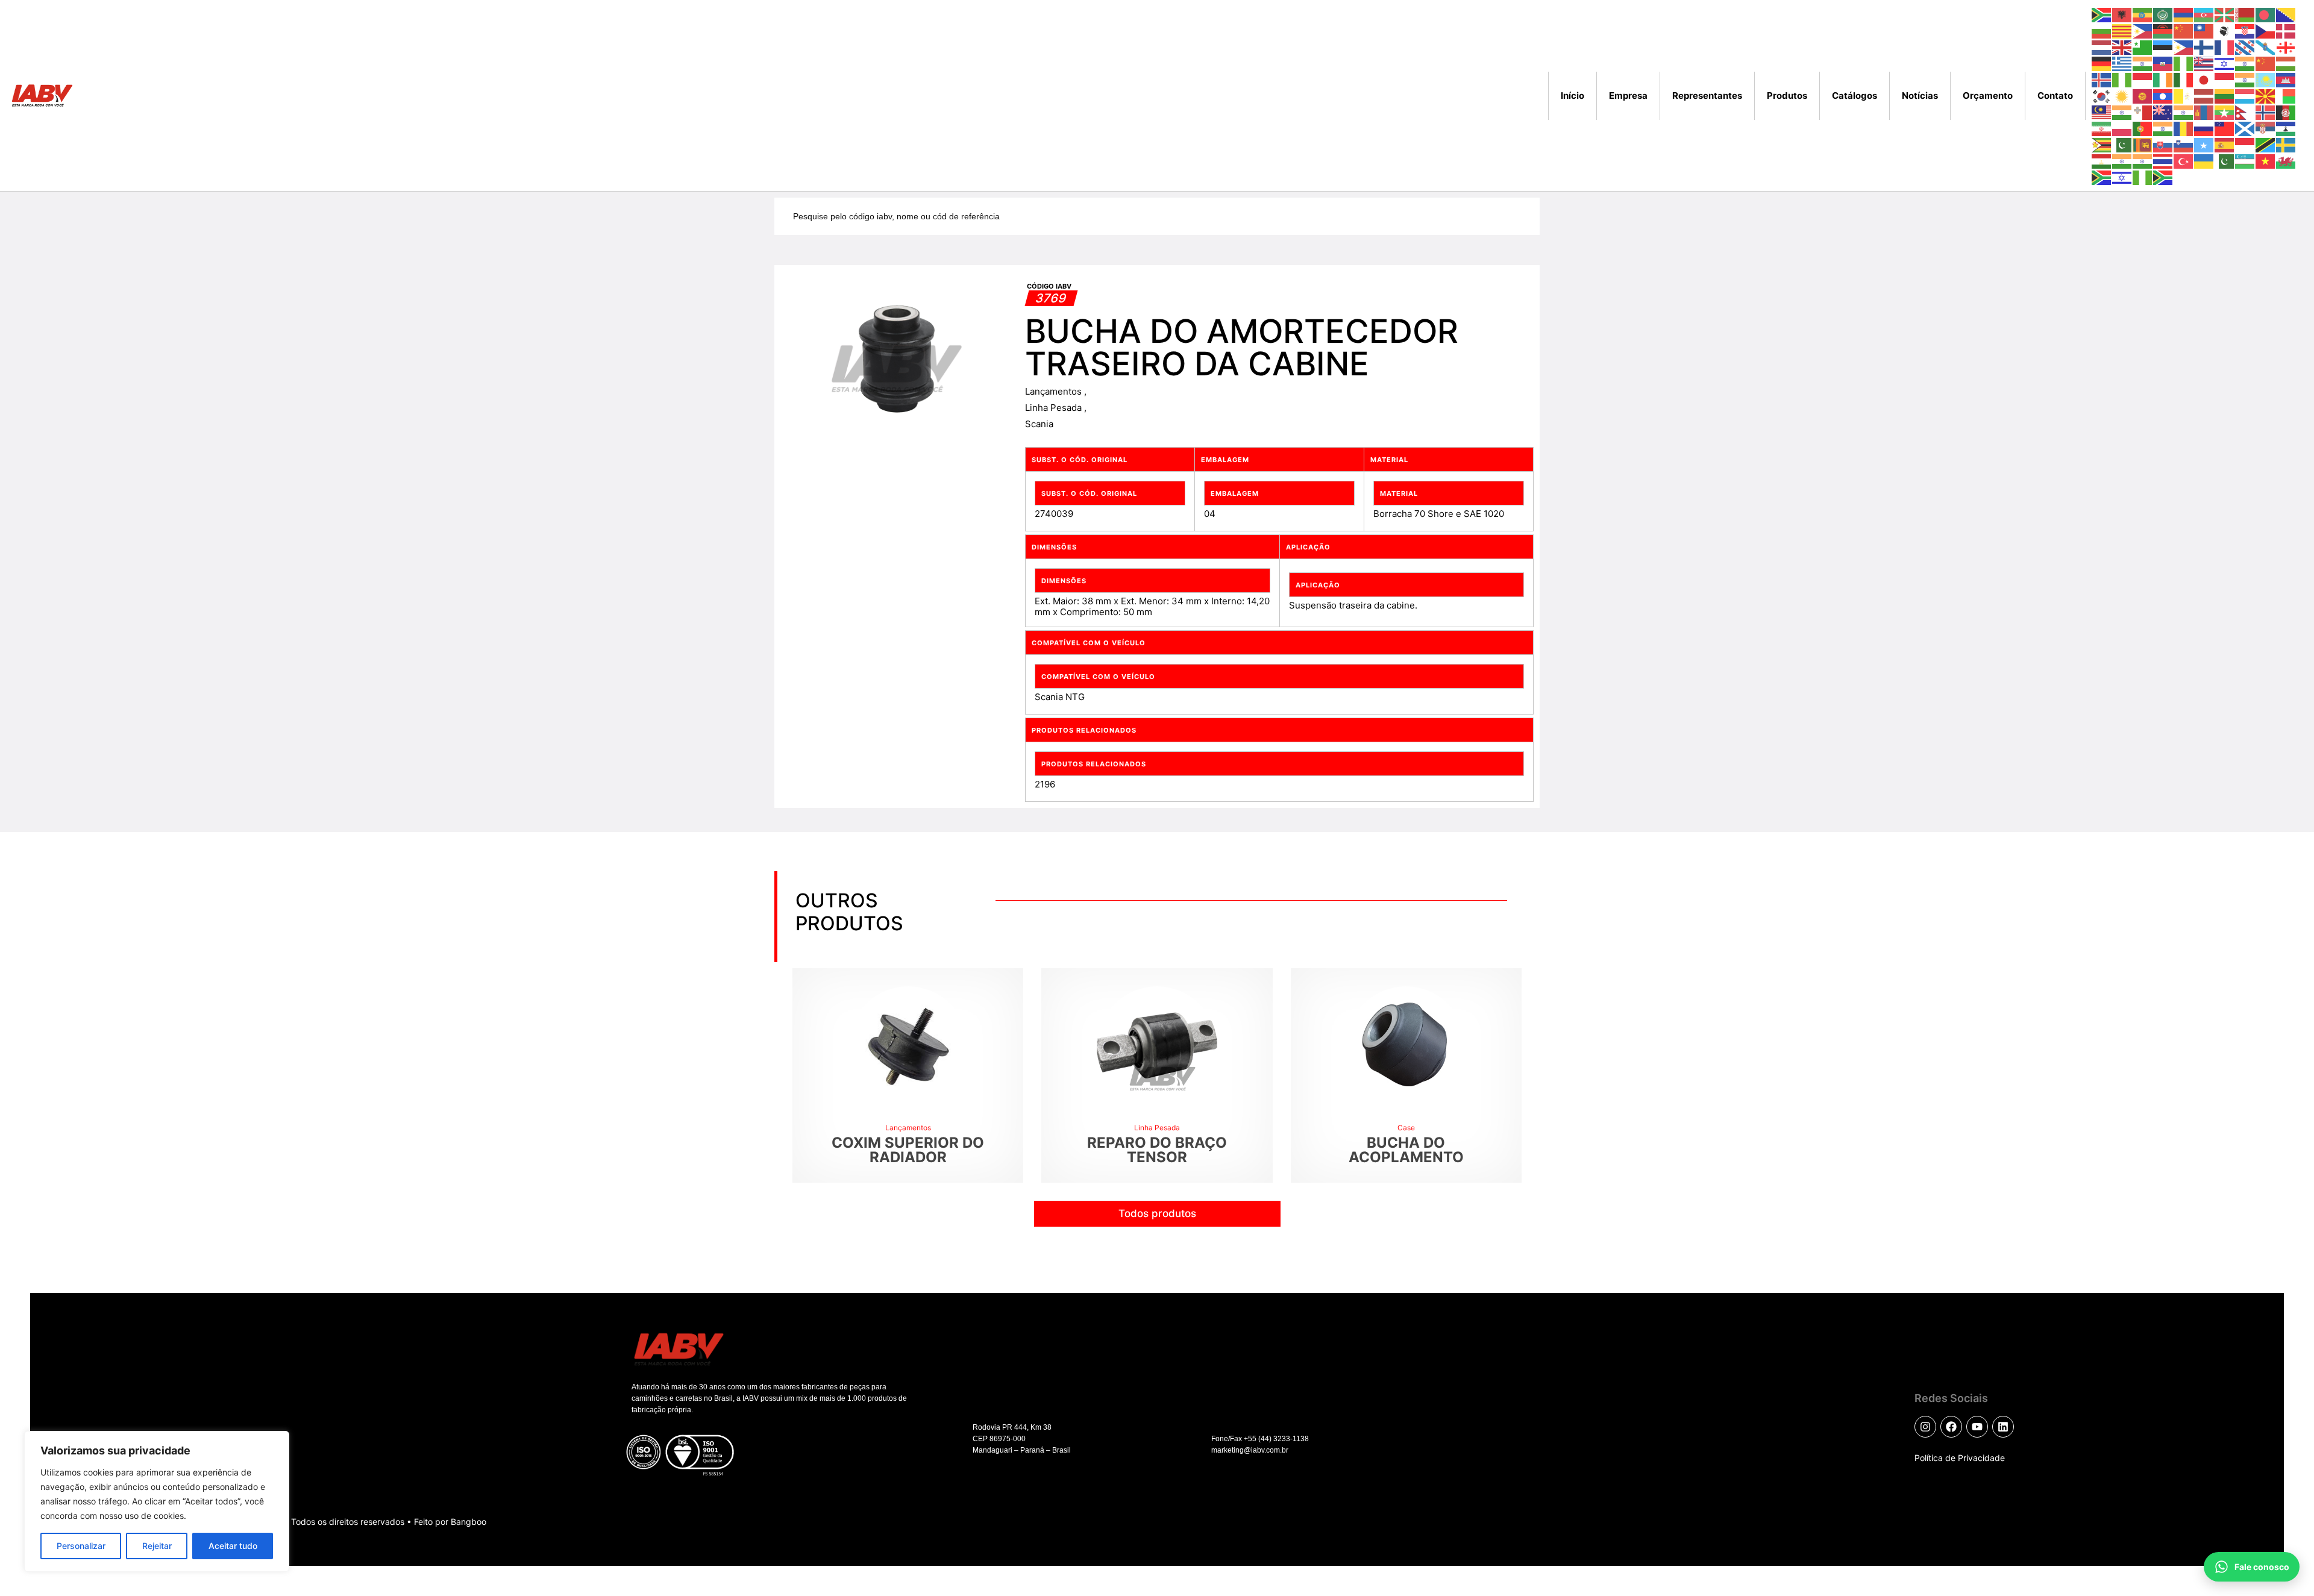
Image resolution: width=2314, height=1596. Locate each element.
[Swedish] (2286, 144)
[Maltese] (2143, 112)
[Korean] (2102, 95)
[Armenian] (2184, 14)
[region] (157, 1501)
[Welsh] (2286, 161)
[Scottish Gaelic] (2245, 128)
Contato (2055, 95)
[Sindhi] (2122, 144)
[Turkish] (2184, 161)
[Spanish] (2225, 144)
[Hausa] (2184, 63)
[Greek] (2122, 63)
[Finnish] (2204, 47)
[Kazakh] (2266, 79)
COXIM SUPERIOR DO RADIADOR (908, 1150)
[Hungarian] (2286, 63)
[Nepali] (2245, 112)
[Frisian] (2245, 47)
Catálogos (1855, 95)
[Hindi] (2245, 63)
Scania (1039, 424)
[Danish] (2286, 30)
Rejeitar (157, 1546)
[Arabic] (2163, 14)
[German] (2102, 63)
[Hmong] (2266, 63)
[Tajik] (2102, 161)
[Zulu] (2163, 177)
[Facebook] (1951, 1427)
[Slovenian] (2184, 144)
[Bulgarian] (2102, 30)
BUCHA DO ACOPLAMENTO (1406, 1150)
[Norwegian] (2266, 112)
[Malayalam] (2122, 112)
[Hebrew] (2225, 63)
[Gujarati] (2143, 63)
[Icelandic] (2102, 79)
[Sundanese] (2245, 144)
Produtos (1787, 95)
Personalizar (81, 1546)
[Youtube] (1977, 1427)
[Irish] (2163, 79)
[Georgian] (2286, 47)
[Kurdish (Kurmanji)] (2122, 95)
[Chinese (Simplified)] (2184, 30)
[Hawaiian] (2204, 63)
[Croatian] (2245, 30)
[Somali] (2204, 144)
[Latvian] (2204, 95)
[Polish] (2122, 128)
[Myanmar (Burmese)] (2225, 112)
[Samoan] (2225, 128)
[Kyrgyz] (2143, 95)
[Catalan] (2122, 30)
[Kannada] (2245, 79)
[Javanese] (2225, 79)
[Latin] (2184, 95)
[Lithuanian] (2225, 95)
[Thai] (2163, 161)
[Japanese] (2204, 79)
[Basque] (2225, 14)
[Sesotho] (2286, 128)
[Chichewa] (2163, 30)
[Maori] (2163, 112)
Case (1406, 1128)
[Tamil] (2122, 161)
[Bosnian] (2286, 14)
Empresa (1628, 95)
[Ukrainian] (2204, 161)
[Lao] (2163, 95)
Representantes (1707, 95)
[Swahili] (2266, 144)
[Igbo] (2122, 79)
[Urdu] (2225, 161)
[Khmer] (2286, 79)
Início (1572, 95)
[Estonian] (2163, 47)
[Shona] (2102, 144)
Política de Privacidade (1960, 1458)
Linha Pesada (1055, 408)
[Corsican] (2225, 30)
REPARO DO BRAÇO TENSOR (1157, 1150)
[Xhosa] (2102, 177)
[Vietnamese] (2266, 161)
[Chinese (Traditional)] (2204, 30)
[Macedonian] (2266, 95)
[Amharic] (2143, 14)
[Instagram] (1925, 1427)
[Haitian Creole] (2163, 63)
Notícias (1920, 95)
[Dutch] (2102, 47)
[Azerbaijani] (2204, 14)
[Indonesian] (2143, 79)
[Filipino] (2184, 47)
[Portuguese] (2143, 128)
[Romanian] (2184, 128)
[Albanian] (2122, 14)
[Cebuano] (2143, 30)
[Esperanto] (2143, 47)
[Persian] (2102, 128)
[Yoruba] (2143, 177)
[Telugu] (2143, 161)
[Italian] (2184, 79)
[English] (2122, 47)
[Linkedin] (2003, 1427)
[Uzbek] (2245, 161)
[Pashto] (2286, 112)
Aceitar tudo (233, 1546)
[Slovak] (2163, 144)
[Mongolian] (2204, 112)
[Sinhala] (2143, 144)
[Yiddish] (2122, 177)
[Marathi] (2184, 112)
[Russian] (2204, 128)
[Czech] (2266, 30)
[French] (2225, 47)
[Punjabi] (2163, 128)
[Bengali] (2266, 14)
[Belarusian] (2245, 14)
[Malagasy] (2286, 95)
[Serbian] (2266, 128)
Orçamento (1988, 95)
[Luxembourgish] (2245, 95)
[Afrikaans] (2102, 14)
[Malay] (2102, 112)
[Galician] (2266, 47)
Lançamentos (1055, 391)
